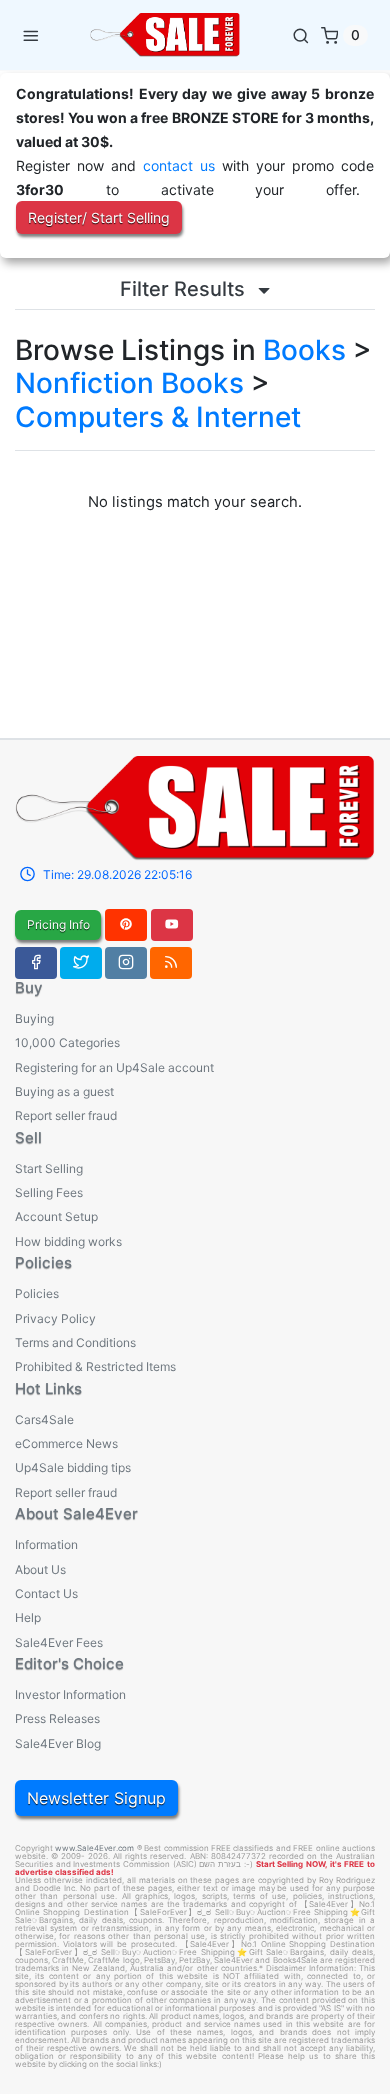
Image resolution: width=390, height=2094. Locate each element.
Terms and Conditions (75, 1342)
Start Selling (49, 1168)
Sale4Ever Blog (58, 1743)
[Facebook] (36, 963)
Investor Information (70, 1694)
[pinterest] (126, 925)
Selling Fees (49, 1192)
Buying (34, 1018)
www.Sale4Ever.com (94, 1848)
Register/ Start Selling (99, 217)
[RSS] (171, 963)
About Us (40, 1569)
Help (28, 1617)
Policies (37, 1293)
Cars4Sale (44, 1419)
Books (304, 350)
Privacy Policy (55, 1318)
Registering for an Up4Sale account (114, 1067)
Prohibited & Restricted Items (95, 1366)
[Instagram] (126, 963)
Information (46, 1544)
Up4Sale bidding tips (73, 1467)
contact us (179, 165)
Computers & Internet (158, 417)
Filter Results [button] (185, 289)
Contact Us (46, 1593)
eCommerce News (66, 1443)
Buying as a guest (64, 1091)
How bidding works (68, 1241)
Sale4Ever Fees (59, 1642)
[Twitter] (81, 963)
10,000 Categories (67, 1042)
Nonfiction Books (129, 383)
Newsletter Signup (96, 1798)
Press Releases (57, 1718)
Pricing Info (58, 924)
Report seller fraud (66, 1115)
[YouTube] (172, 925)
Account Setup (56, 1216)
